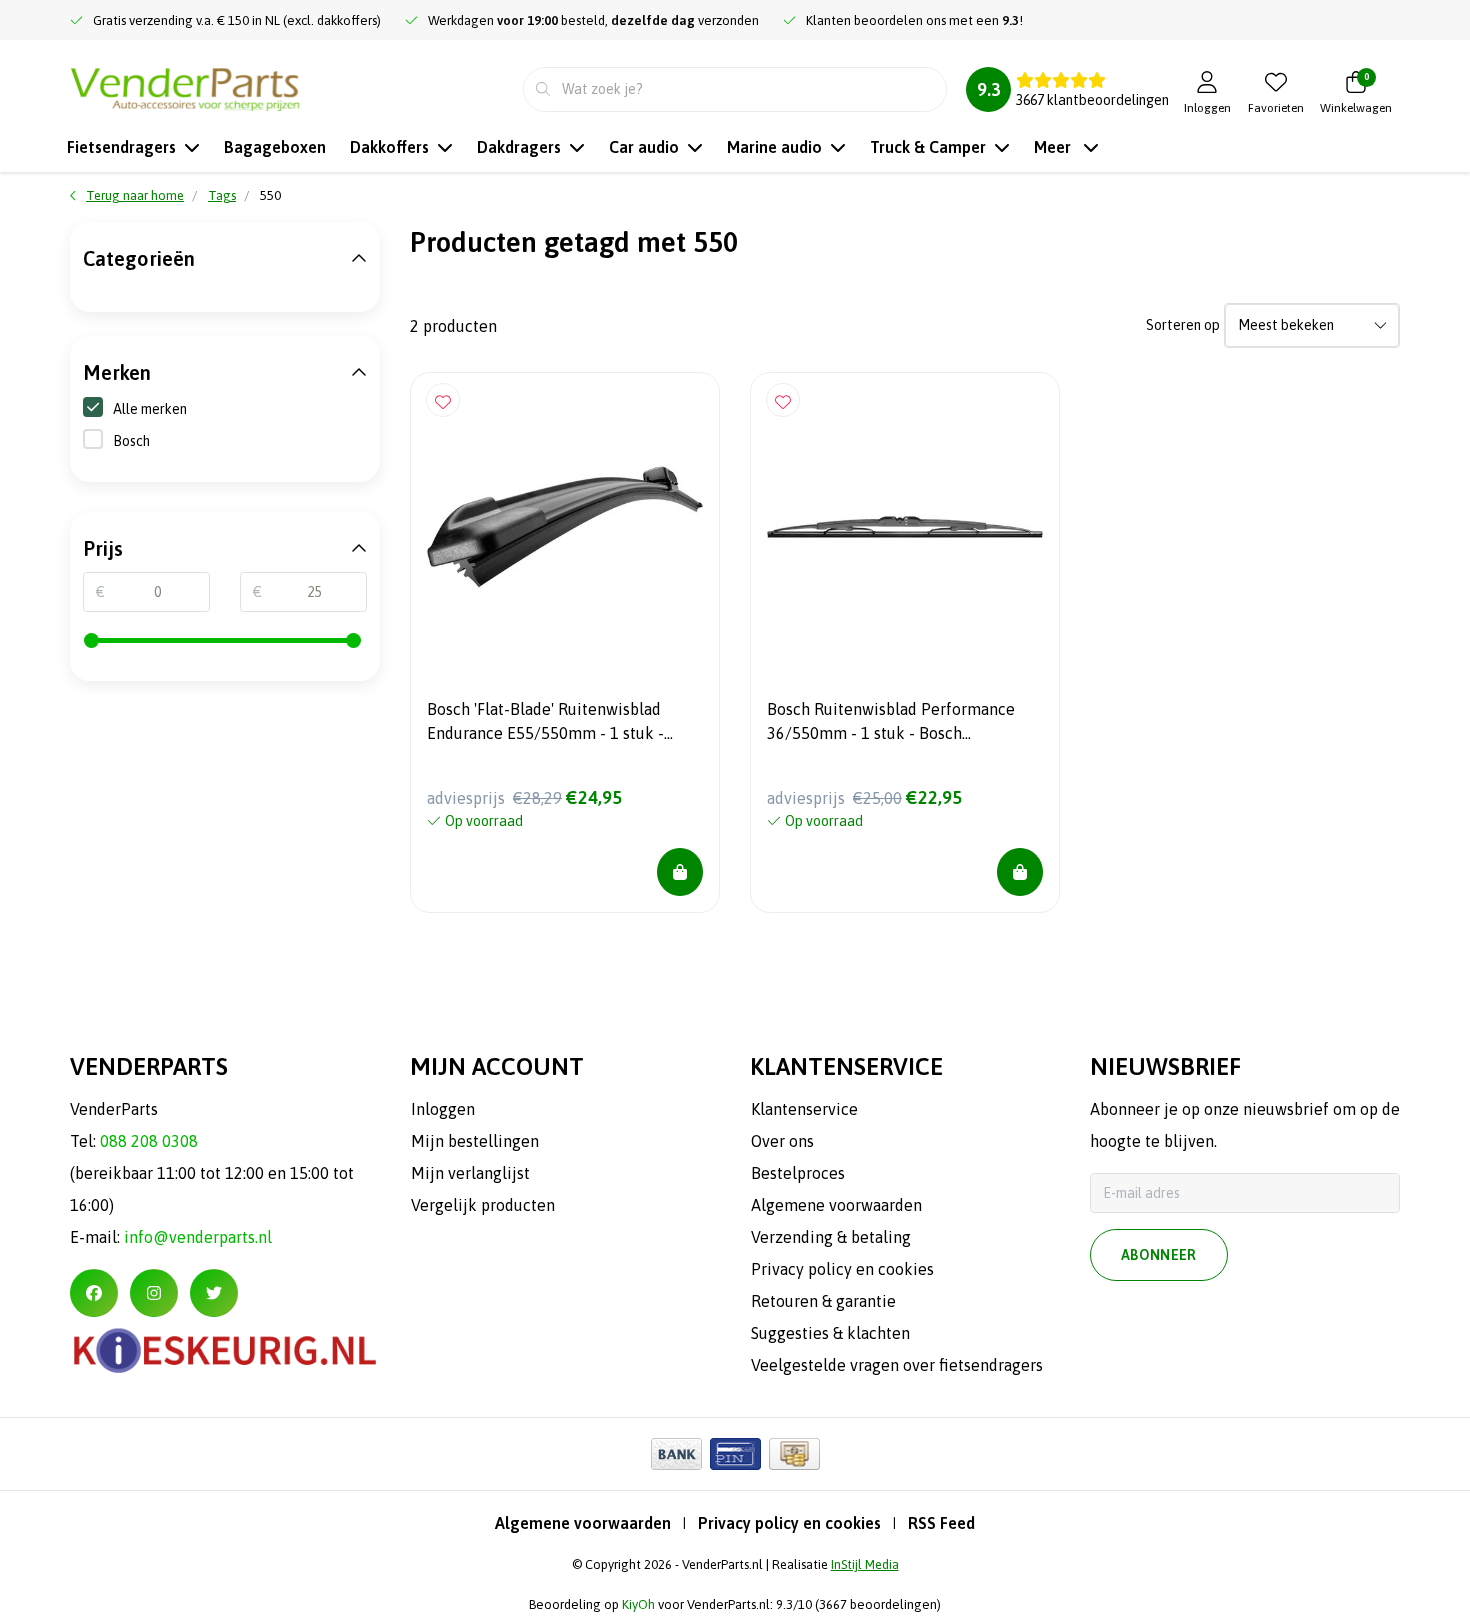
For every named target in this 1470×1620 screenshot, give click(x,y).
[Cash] (794, 1454)
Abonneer (1159, 1255)
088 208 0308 (149, 1141)
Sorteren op (1183, 325)
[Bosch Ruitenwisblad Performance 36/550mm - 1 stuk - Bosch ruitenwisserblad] (905, 527)
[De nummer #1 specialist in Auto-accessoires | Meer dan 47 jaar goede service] (185, 87)
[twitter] (214, 1293)
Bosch (131, 441)
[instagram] (154, 1293)
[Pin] (735, 1454)
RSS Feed (941, 1523)
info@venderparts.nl (198, 1237)
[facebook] (94, 1293)
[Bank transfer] (676, 1454)
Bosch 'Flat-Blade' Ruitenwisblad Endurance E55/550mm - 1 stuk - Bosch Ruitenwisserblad (545, 724)
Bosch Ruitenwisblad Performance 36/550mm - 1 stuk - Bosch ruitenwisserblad (891, 724)
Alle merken (150, 409)
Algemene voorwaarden (583, 1523)
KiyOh (638, 1604)
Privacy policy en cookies (789, 1523)
